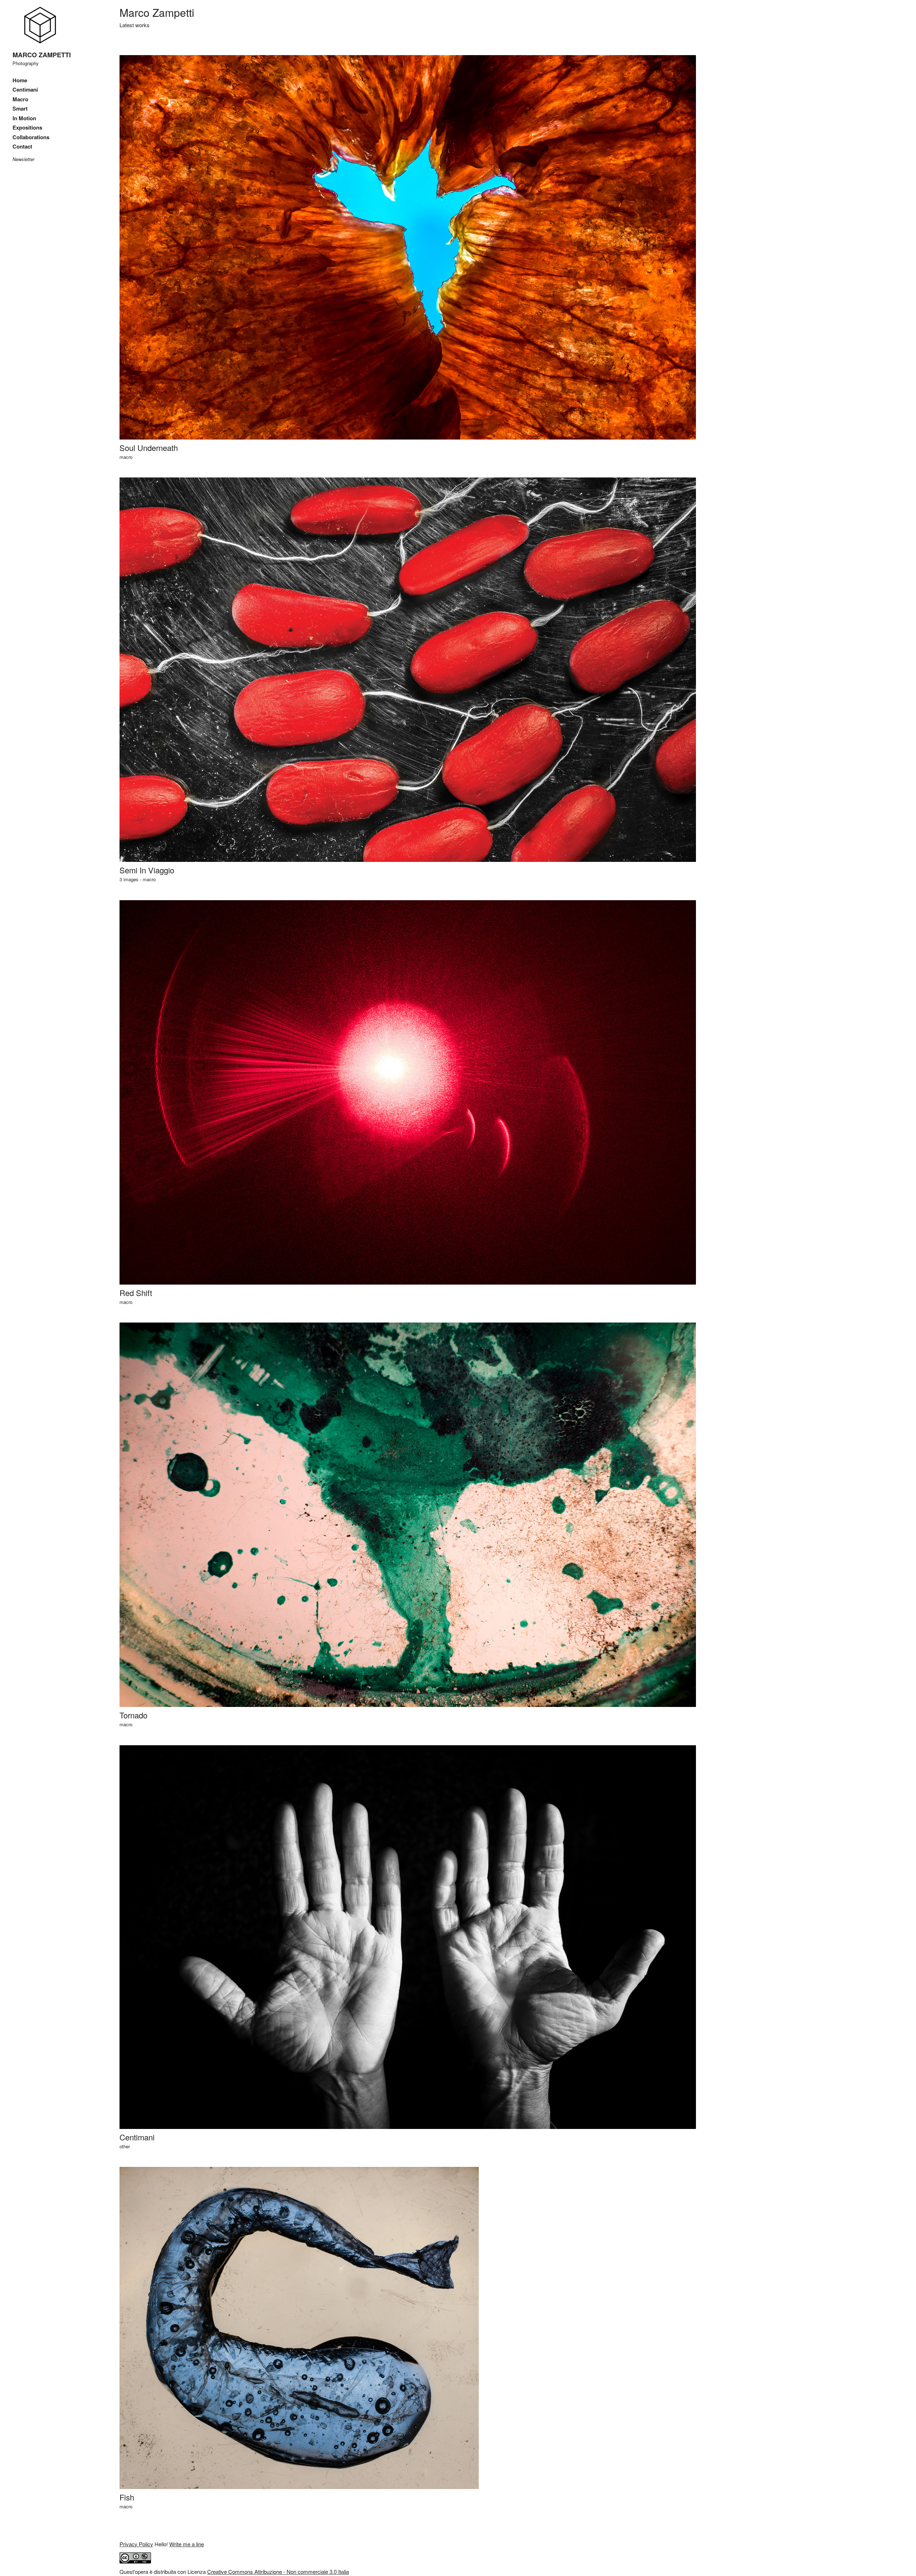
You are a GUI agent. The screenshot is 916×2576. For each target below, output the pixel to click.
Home (20, 80)
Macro (20, 99)
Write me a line (187, 2544)
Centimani (25, 89)
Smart (20, 108)
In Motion (24, 118)
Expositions (27, 127)
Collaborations (31, 137)
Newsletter (23, 159)
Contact (22, 146)
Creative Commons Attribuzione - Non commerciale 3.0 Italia (278, 2572)
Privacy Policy (136, 2544)
